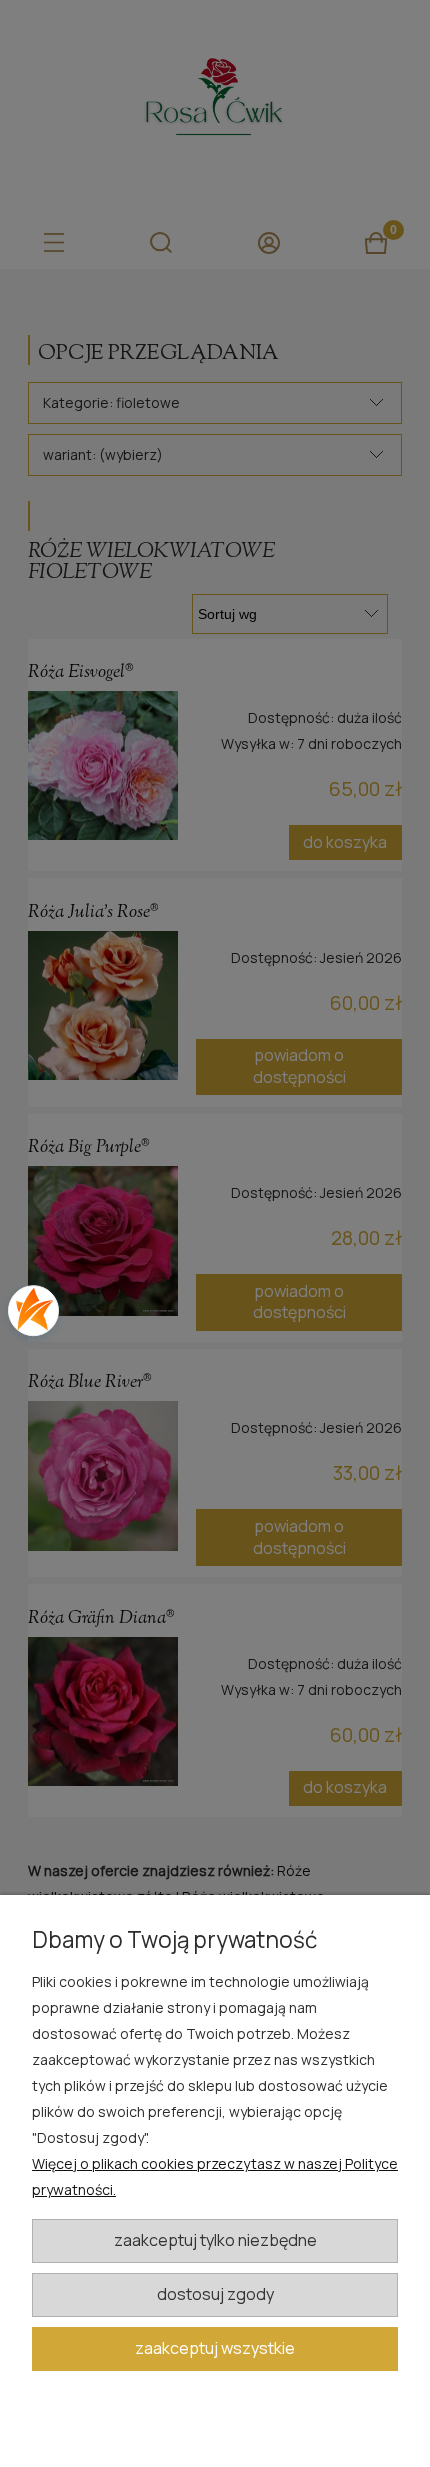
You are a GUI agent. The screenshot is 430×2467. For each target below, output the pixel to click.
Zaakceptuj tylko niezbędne (215, 2240)
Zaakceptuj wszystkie (215, 2348)
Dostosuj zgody (215, 2294)
